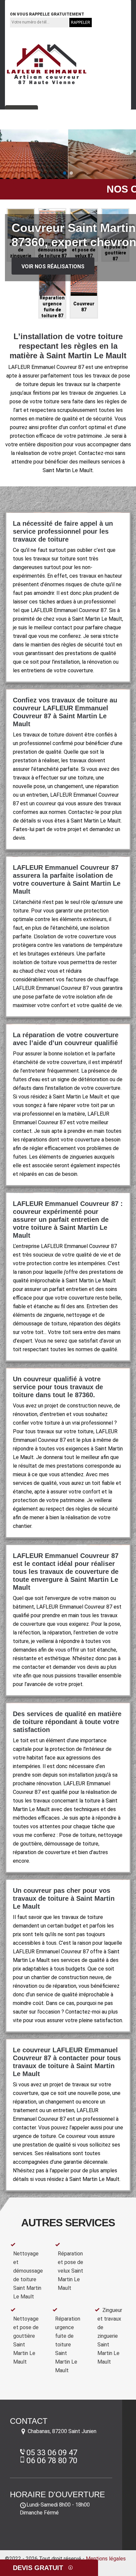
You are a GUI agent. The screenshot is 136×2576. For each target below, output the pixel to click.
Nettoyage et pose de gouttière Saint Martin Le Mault (26, 2340)
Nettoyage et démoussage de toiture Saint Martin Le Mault (28, 2275)
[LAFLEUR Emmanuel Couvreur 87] (47, 64)
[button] (65, 173)
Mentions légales (106, 2559)
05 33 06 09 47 (33, 4)
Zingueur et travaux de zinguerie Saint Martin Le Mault (110, 2336)
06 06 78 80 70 (83, 4)
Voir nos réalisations (53, 266)
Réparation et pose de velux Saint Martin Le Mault (70, 2271)
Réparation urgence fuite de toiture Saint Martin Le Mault (68, 2345)
